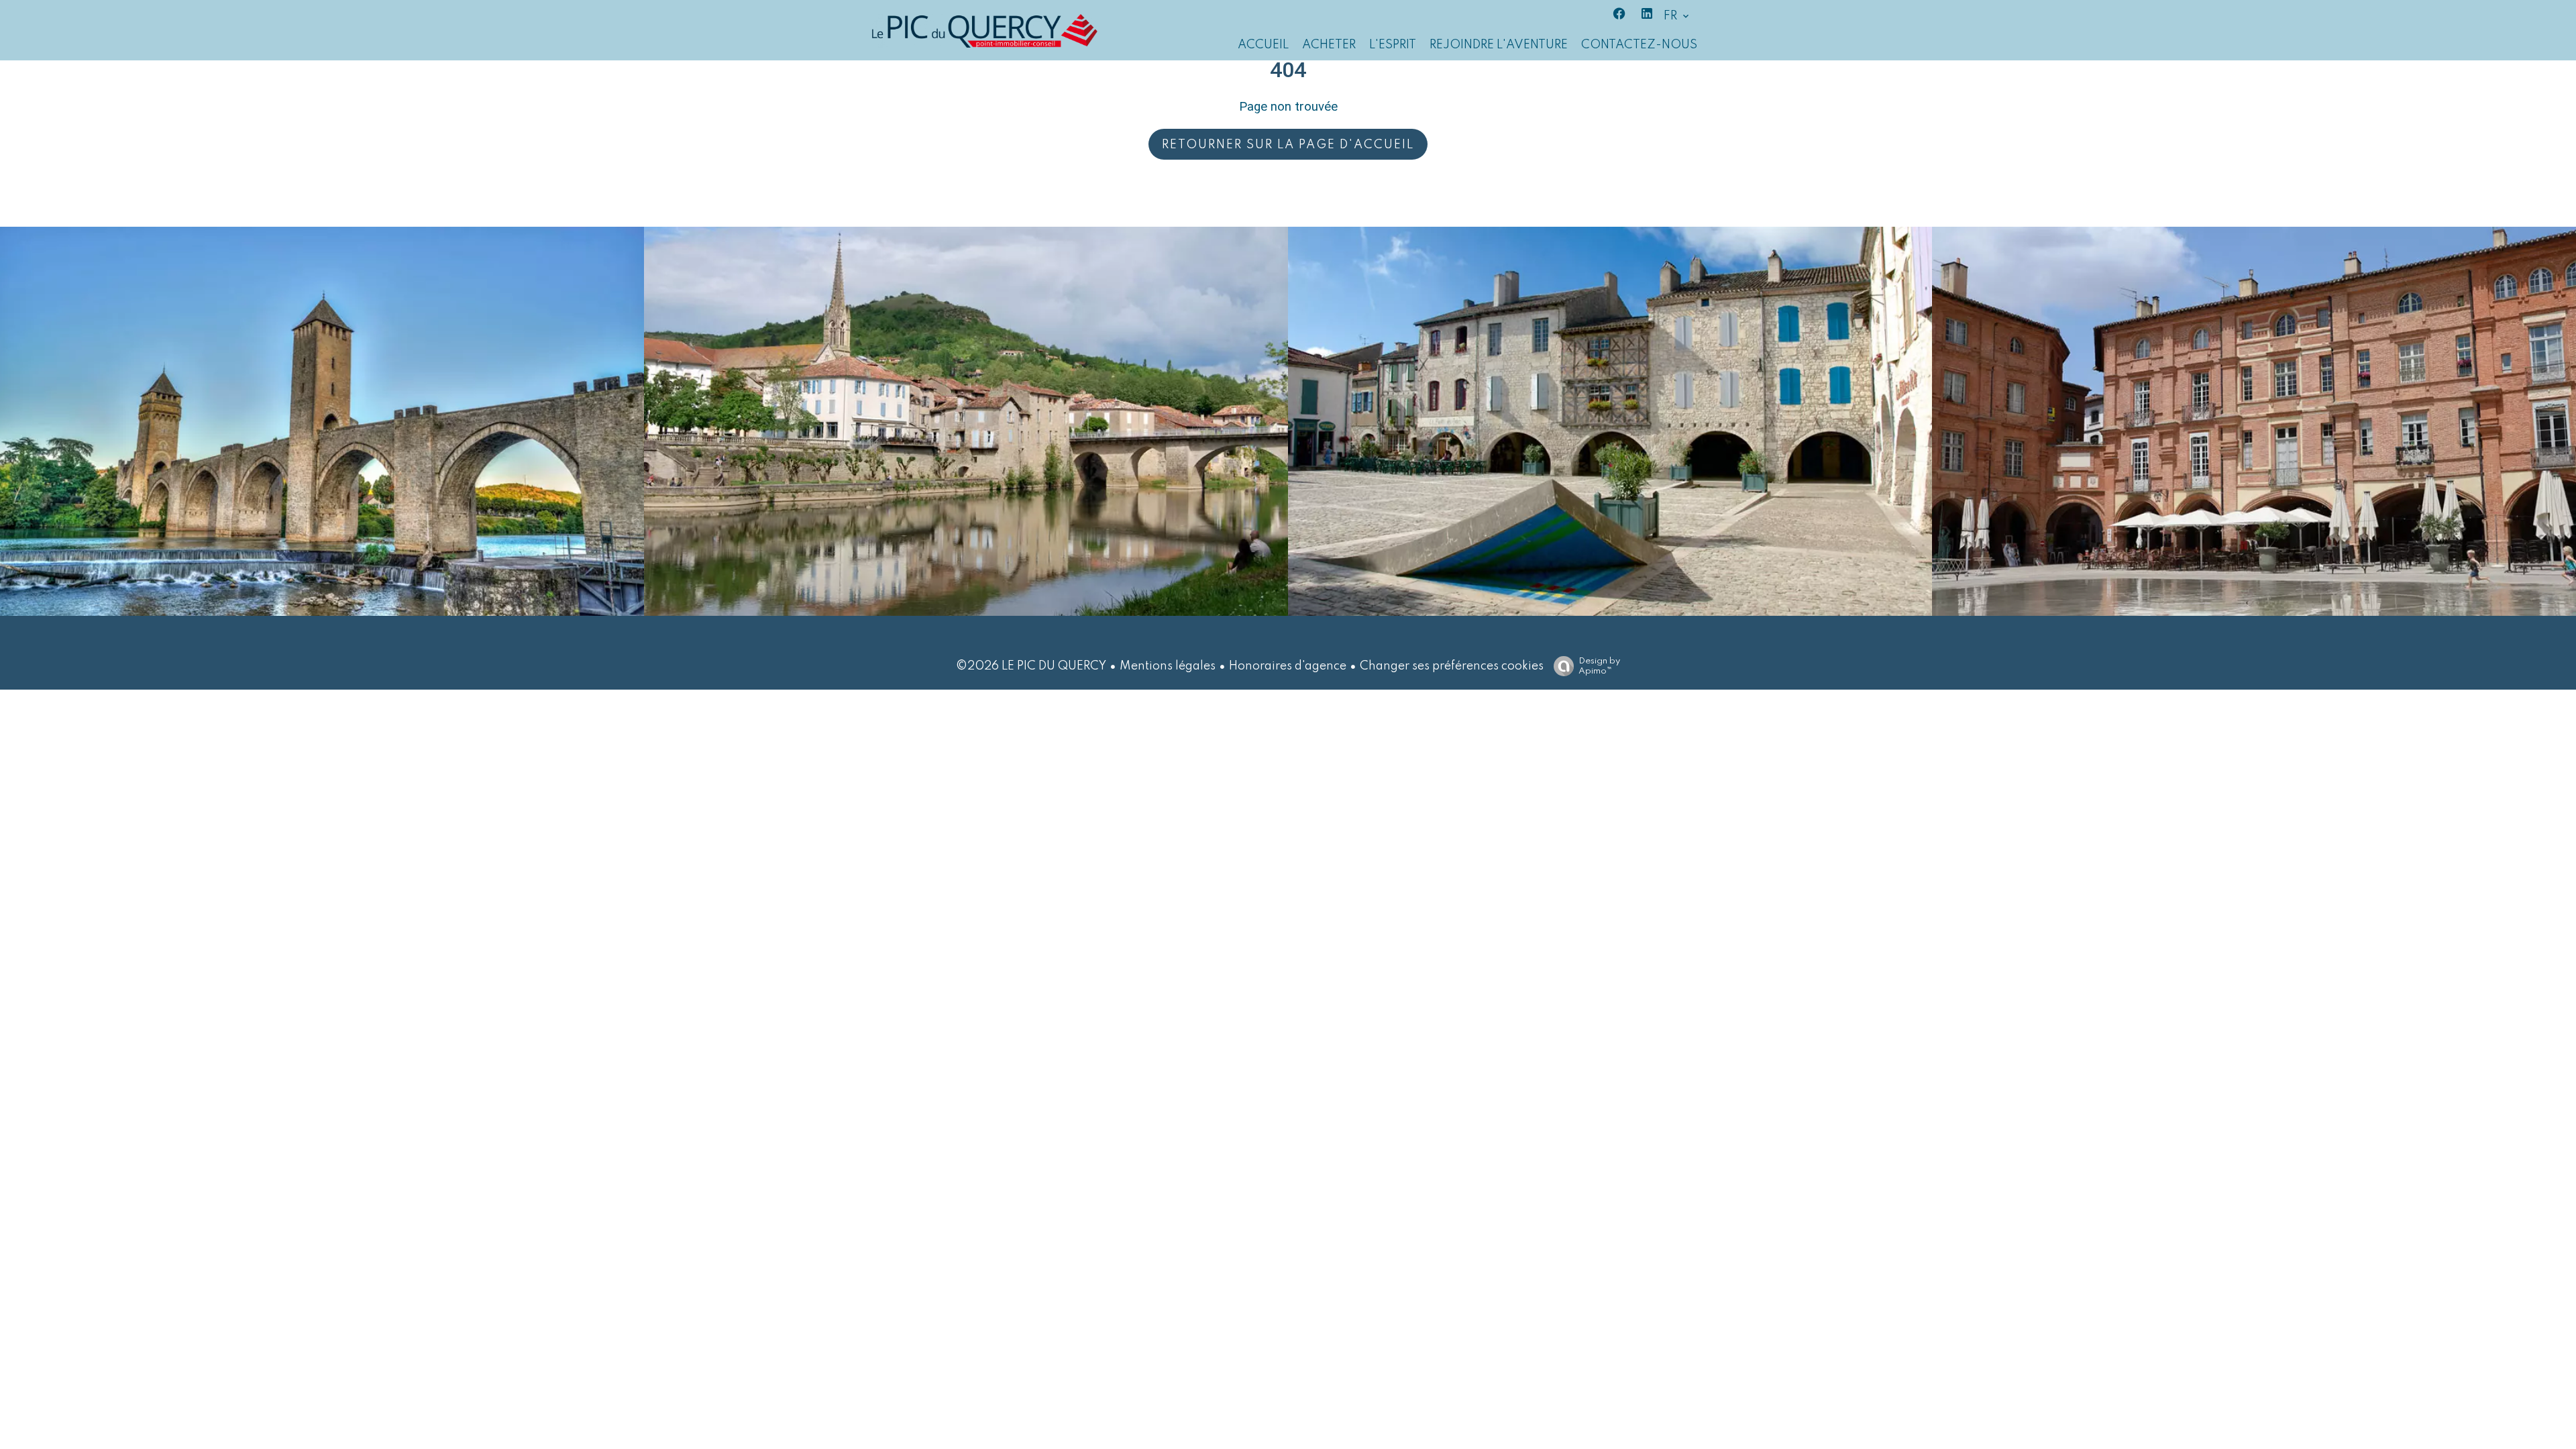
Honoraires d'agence (1288, 666)
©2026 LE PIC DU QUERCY (1031, 666)
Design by (1599, 666)
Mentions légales (1168, 666)
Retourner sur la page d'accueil (1288, 145)
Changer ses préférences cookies (1452, 666)
